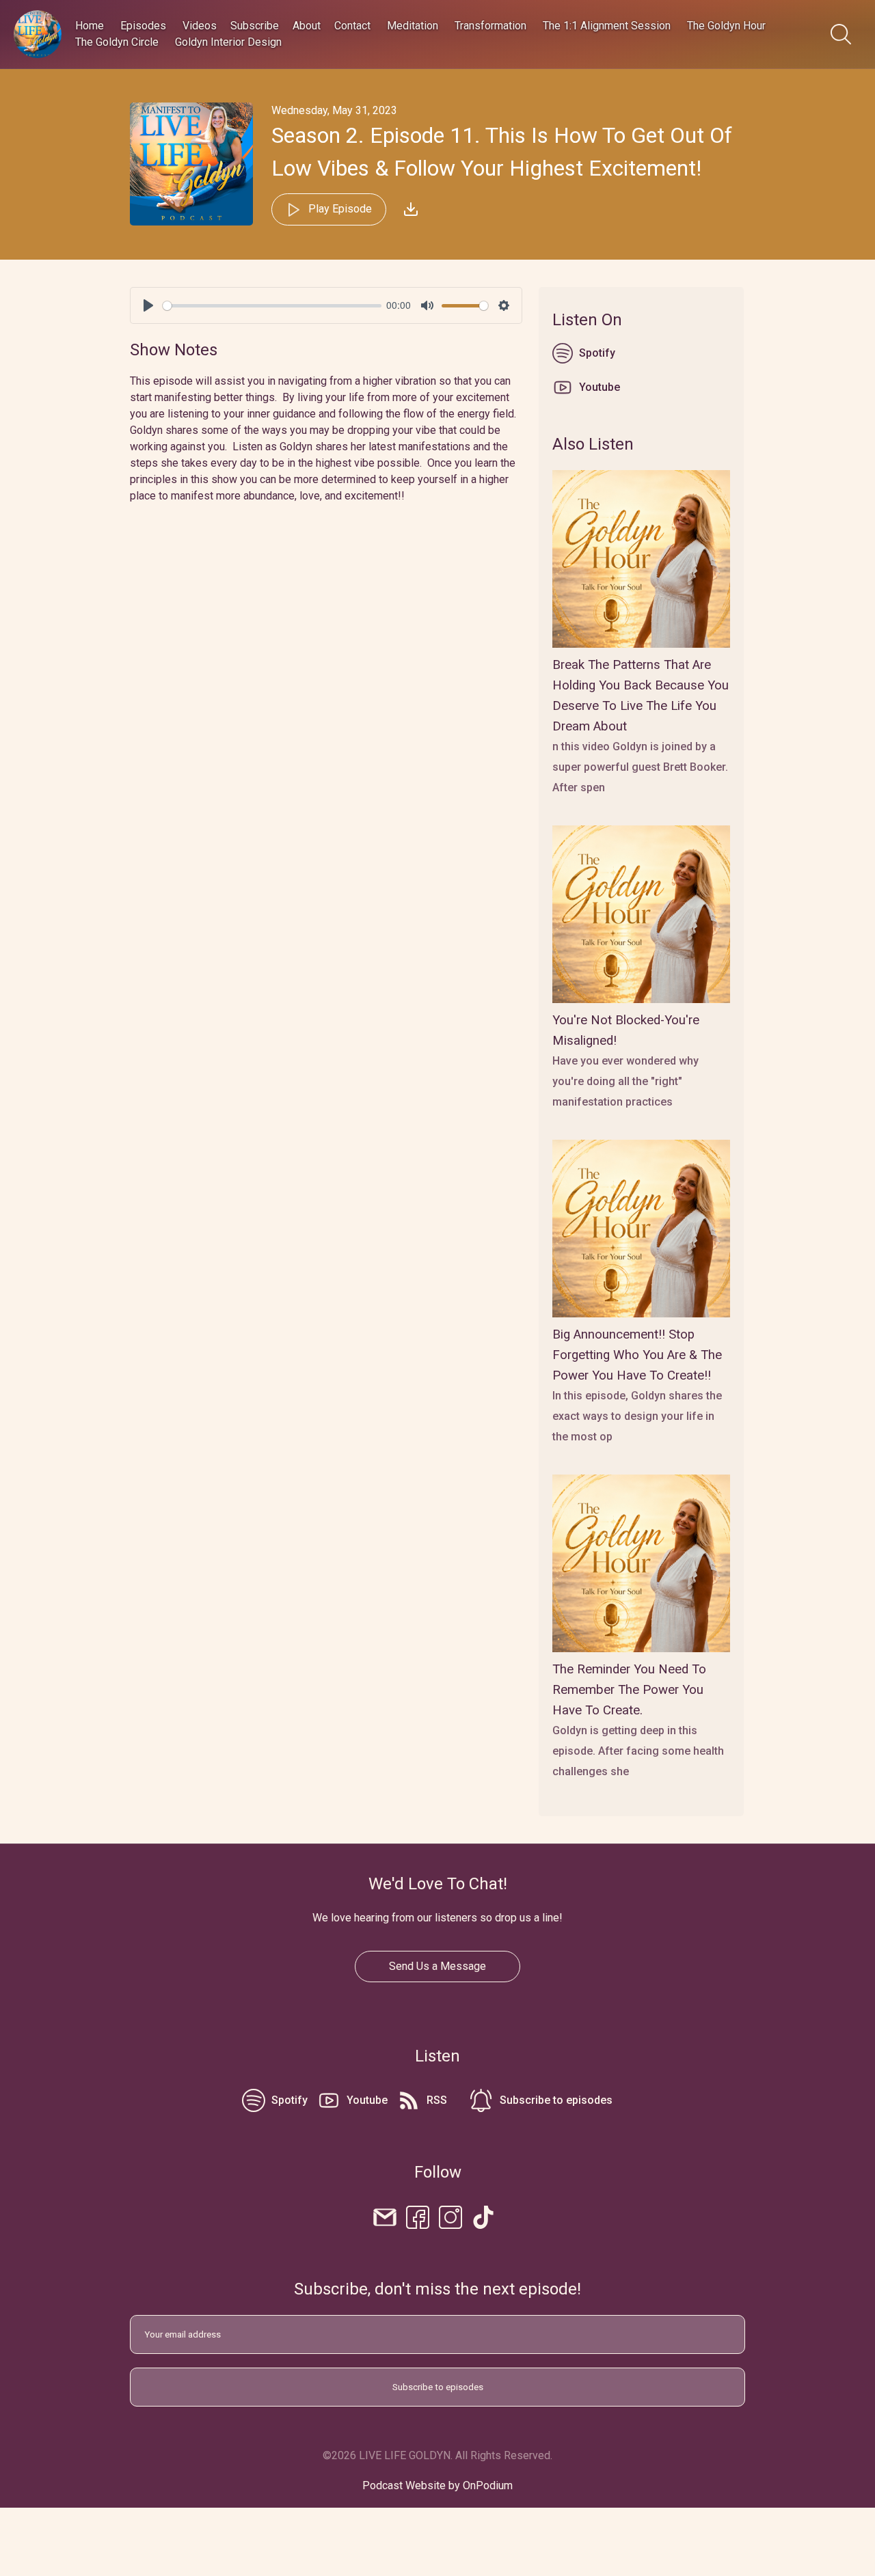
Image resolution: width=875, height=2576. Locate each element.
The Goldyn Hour (726, 26)
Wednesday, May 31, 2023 (334, 110)
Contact (352, 26)
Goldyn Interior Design (228, 42)
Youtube (600, 387)
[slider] (272, 306)
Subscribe (255, 26)
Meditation (413, 26)
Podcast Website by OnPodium (437, 2485)
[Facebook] (418, 2216)
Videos (200, 26)
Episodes (143, 26)
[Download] (411, 209)
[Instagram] (450, 2216)
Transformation (490, 26)
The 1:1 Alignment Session (607, 26)
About (307, 26)
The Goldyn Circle (117, 42)
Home (90, 26)
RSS (437, 2100)
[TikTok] (483, 2216)
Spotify (597, 353)
